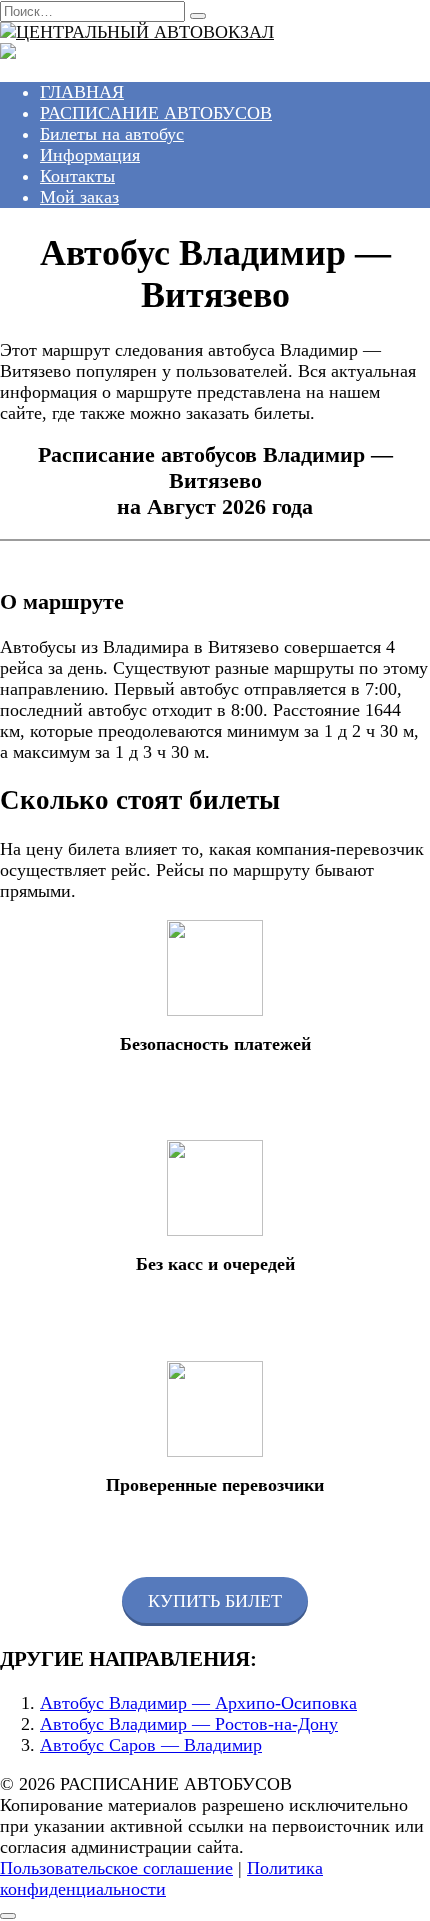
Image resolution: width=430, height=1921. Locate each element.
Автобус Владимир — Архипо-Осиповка (198, 1703)
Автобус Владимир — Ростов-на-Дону (189, 1724)
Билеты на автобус (112, 134)
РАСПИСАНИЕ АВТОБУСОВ (156, 113)
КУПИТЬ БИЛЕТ (215, 1601)
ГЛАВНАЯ (82, 92)
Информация (90, 155)
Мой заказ (79, 197)
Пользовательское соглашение (116, 1868)
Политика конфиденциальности (161, 1878)
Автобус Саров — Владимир (151, 1745)
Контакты (77, 176)
